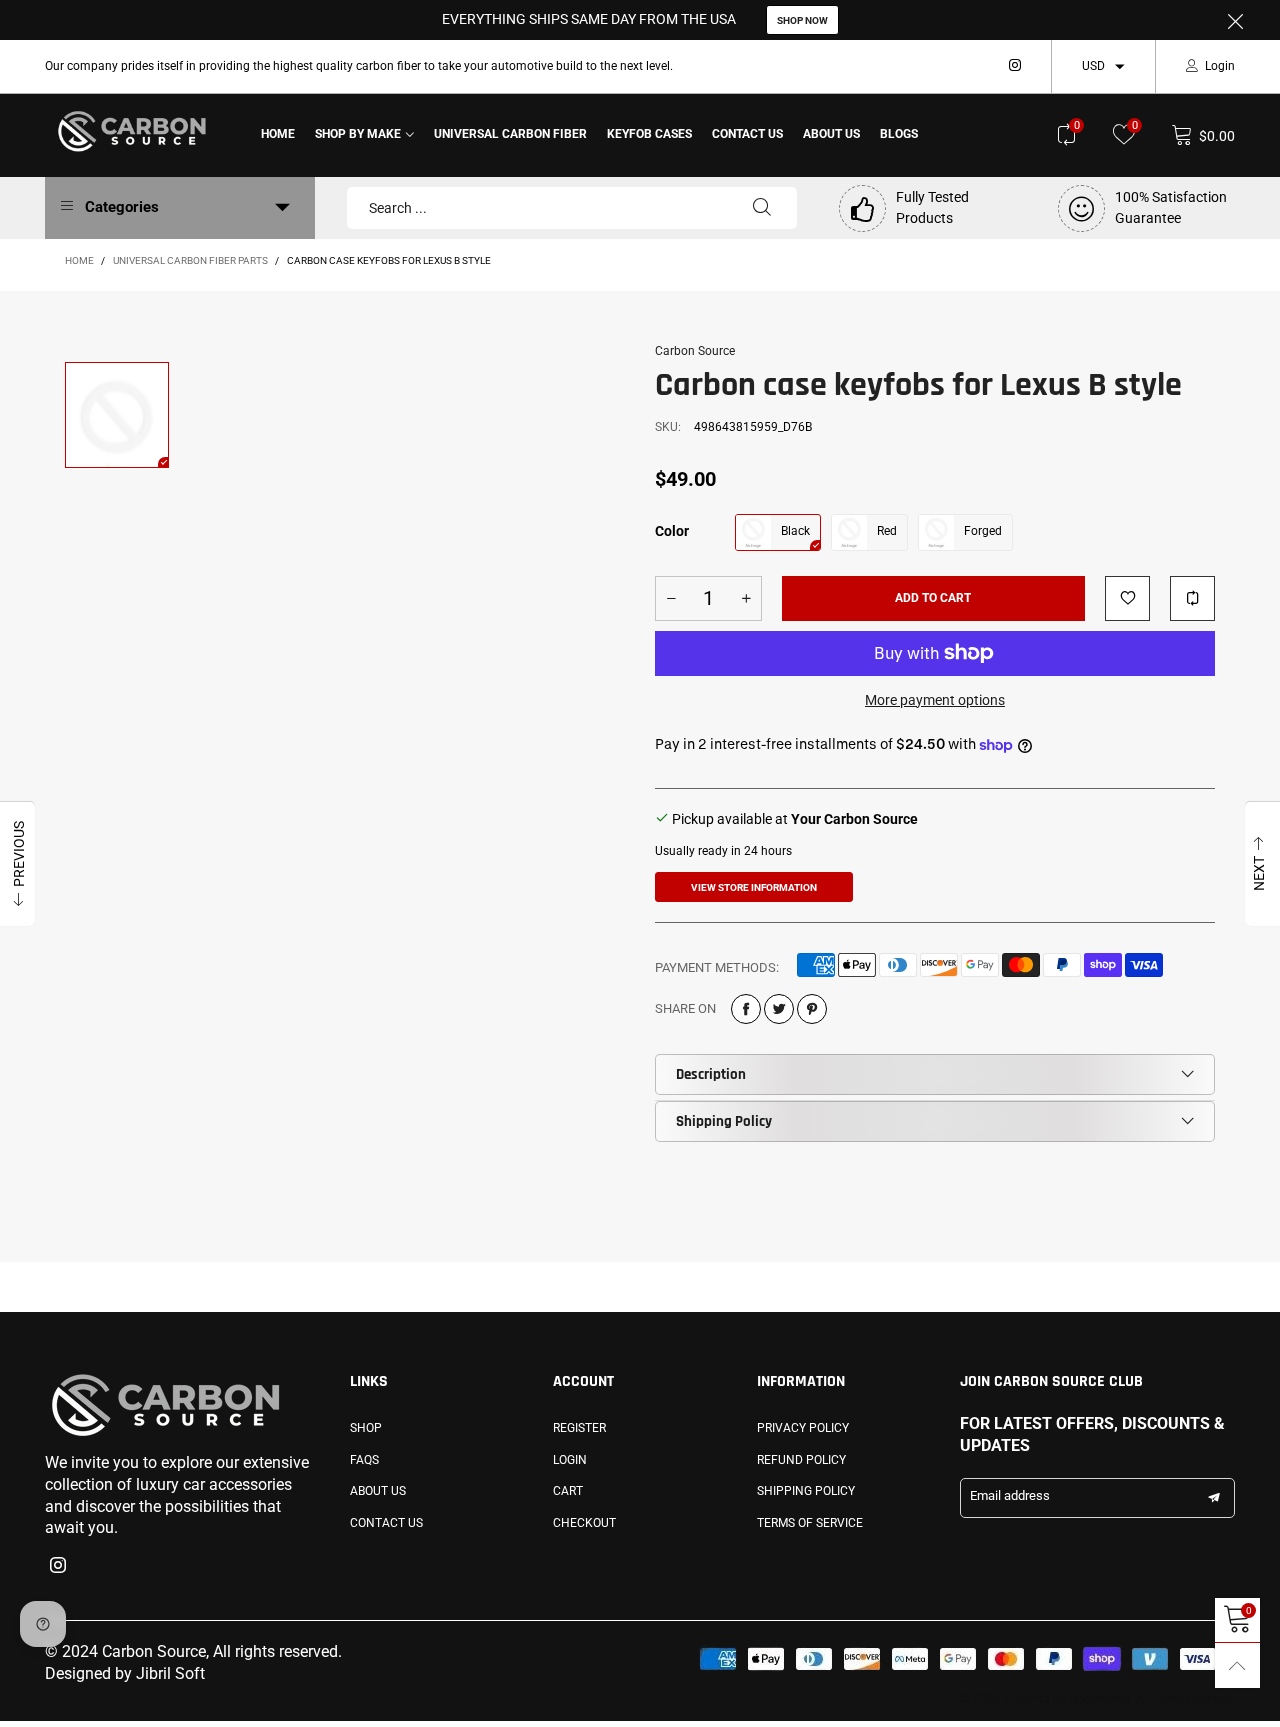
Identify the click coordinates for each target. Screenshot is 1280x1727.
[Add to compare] (1192, 598)
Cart (568, 1491)
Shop (366, 1428)
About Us (831, 134)
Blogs (899, 134)
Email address (1010, 1495)
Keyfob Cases (649, 134)
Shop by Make (358, 134)
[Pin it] (812, 1009)
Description (711, 1074)
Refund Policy (801, 1460)
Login (1220, 66)
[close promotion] (1235, 20)
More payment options (935, 700)
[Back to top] (1237, 1665)
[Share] (746, 1009)
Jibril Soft (170, 1673)
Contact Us (747, 134)
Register (579, 1428)
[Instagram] (1015, 66)
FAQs (364, 1460)
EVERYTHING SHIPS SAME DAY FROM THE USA (589, 19)
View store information (754, 887)
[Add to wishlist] (1127, 598)
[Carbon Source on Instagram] (58, 1567)
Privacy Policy (803, 1428)
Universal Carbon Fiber (510, 134)
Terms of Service (810, 1523)
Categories (122, 207)
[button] (671, 598)
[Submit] (762, 208)
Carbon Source (695, 351)
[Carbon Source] (132, 131)
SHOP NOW (802, 20)
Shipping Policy (724, 1121)
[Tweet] (779, 1009)
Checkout (584, 1523)
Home (278, 134)
